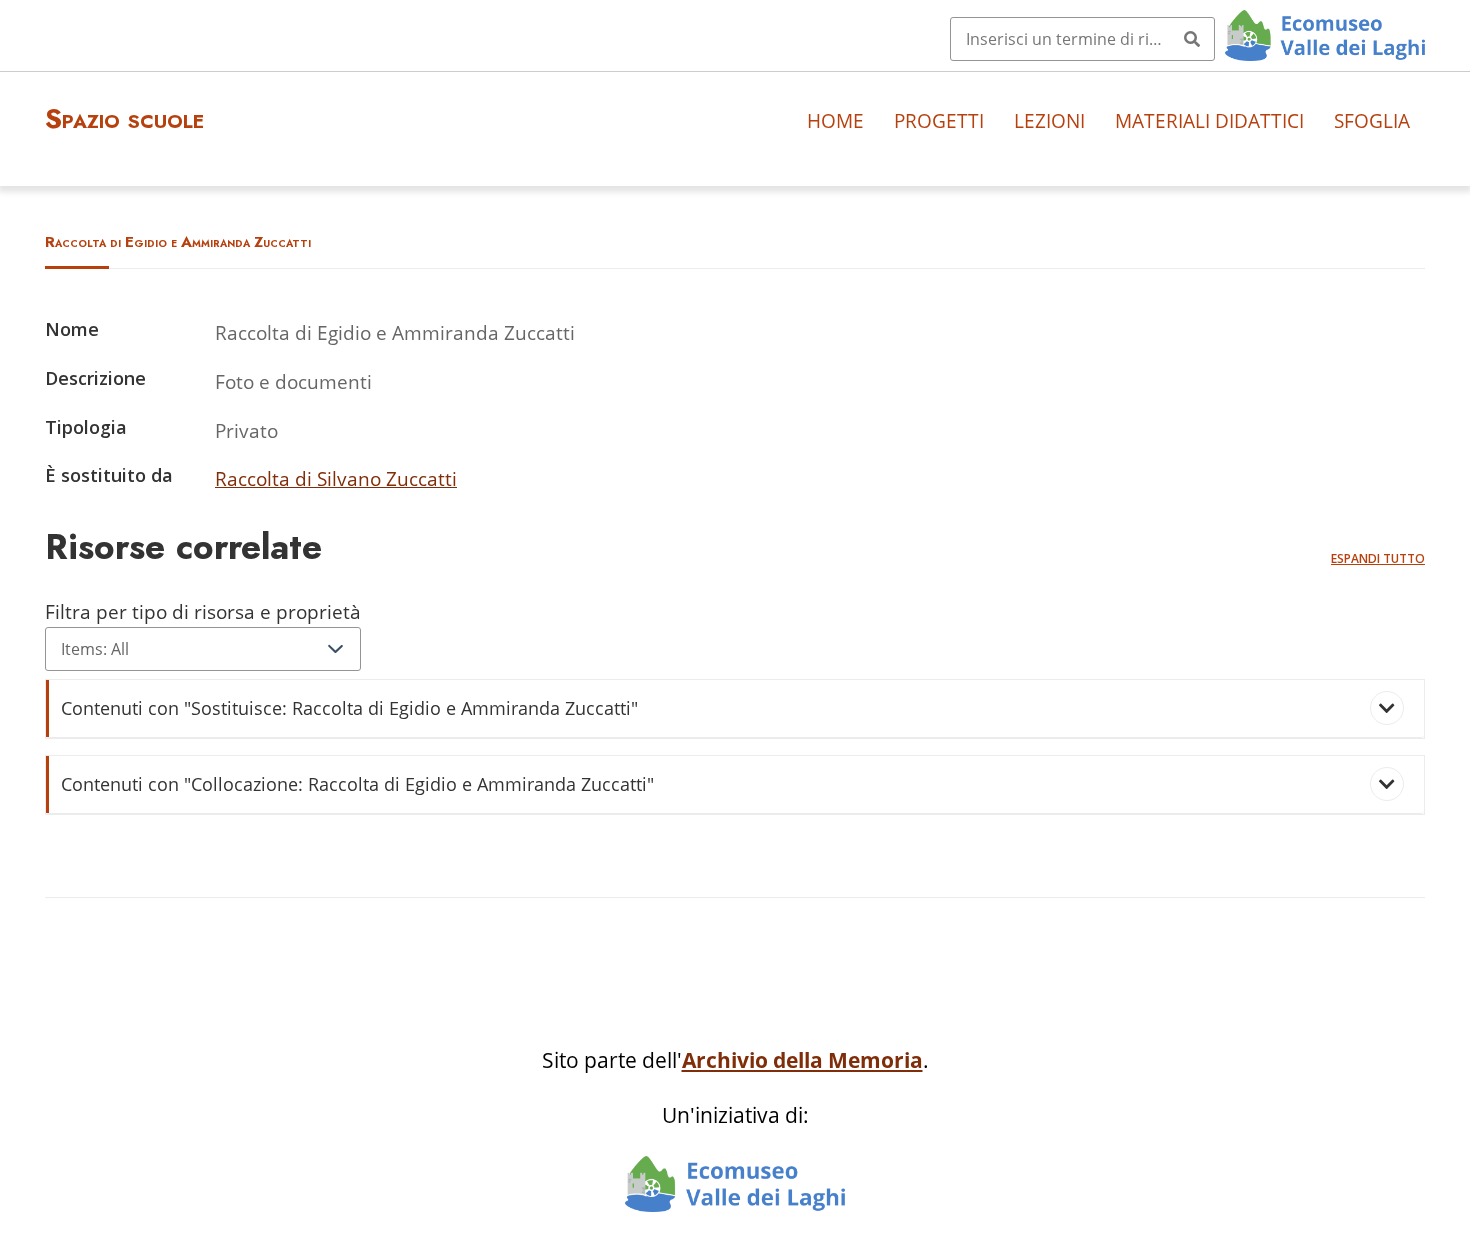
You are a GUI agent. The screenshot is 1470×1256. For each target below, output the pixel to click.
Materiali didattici (1209, 120)
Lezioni (1049, 120)
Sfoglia (1372, 120)
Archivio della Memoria (802, 1060)
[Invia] (1192, 39)
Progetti (939, 120)
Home (835, 120)
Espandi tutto (1378, 558)
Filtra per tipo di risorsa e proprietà (203, 611)
